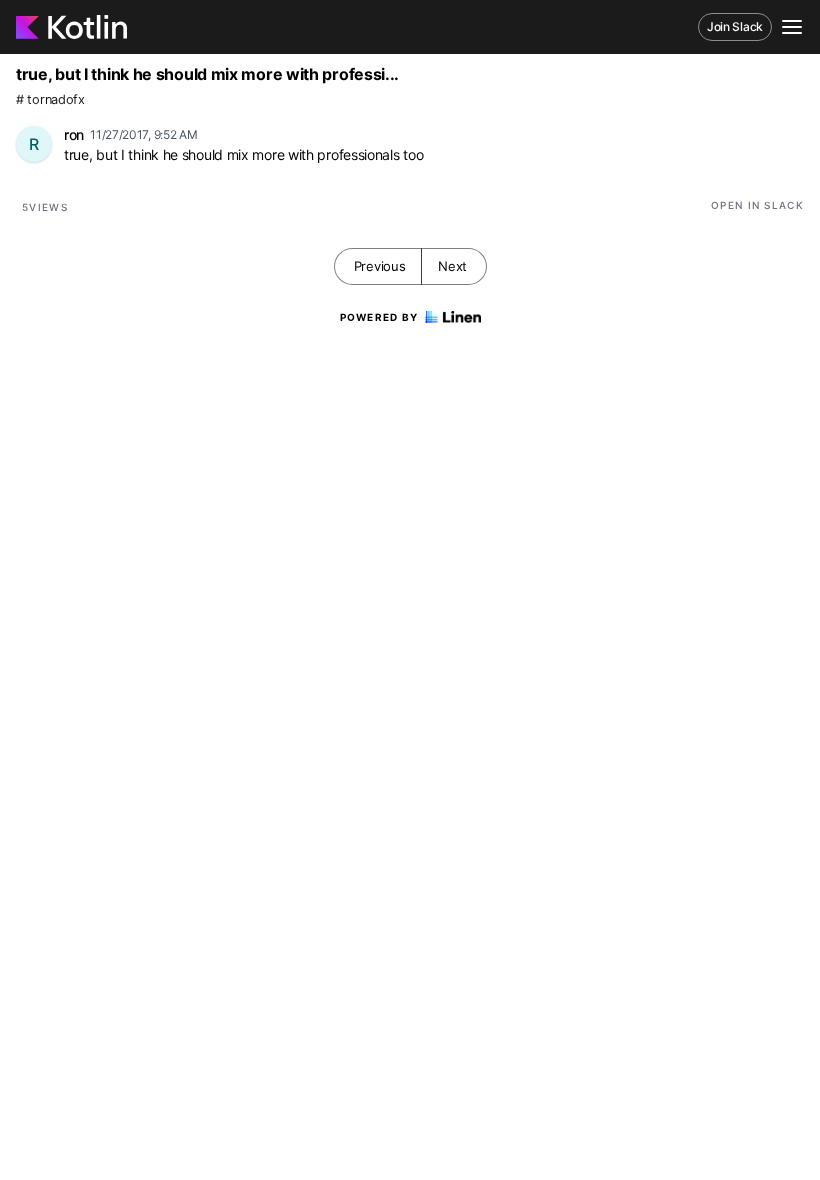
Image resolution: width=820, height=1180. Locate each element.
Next (452, 266)
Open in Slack (757, 205)
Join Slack (735, 26)
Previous (380, 266)
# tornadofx (50, 99)
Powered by (379, 317)
